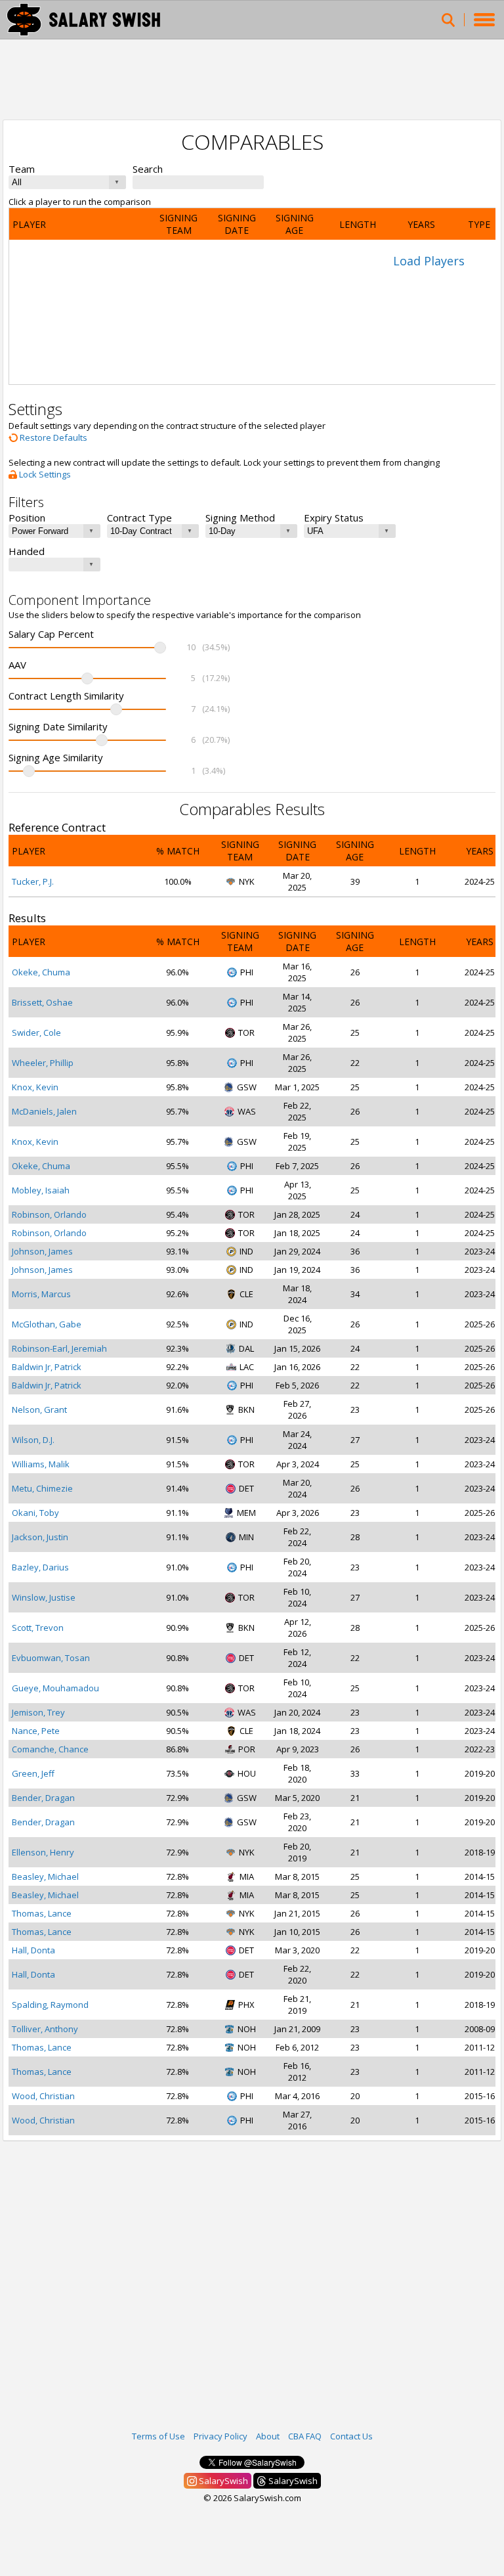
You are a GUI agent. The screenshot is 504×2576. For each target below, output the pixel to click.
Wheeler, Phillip (43, 1063)
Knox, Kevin (35, 1087)
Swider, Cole (36, 1033)
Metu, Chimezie (42, 1488)
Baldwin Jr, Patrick (47, 1367)
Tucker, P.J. (33, 881)
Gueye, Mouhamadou (55, 1688)
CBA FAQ (305, 2436)
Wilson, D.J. (33, 1440)
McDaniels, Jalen (44, 1111)
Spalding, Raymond (50, 2005)
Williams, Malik (41, 1464)
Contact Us (351, 2436)
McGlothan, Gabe (47, 1324)
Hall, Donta (33, 1950)
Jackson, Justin (40, 1537)
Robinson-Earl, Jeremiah (59, 1348)
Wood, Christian (43, 2096)
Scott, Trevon (38, 1628)
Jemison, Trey (38, 1712)
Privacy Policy (220, 2436)
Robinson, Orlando (49, 1214)
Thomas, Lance (42, 1913)
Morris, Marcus (41, 1294)
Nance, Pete (36, 1731)
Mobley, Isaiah (41, 1190)
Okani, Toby (35, 1513)
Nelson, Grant (39, 1410)
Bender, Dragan (43, 1798)
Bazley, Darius (40, 1567)
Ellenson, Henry (43, 1852)
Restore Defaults (52, 437)
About (268, 2436)
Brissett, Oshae (42, 1002)
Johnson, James (42, 1251)
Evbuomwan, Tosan (51, 1658)
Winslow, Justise (44, 1597)
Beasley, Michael (45, 1876)
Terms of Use (158, 2436)
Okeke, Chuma (41, 972)
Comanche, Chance (50, 1749)
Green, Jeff (33, 1773)
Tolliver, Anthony (45, 2029)
